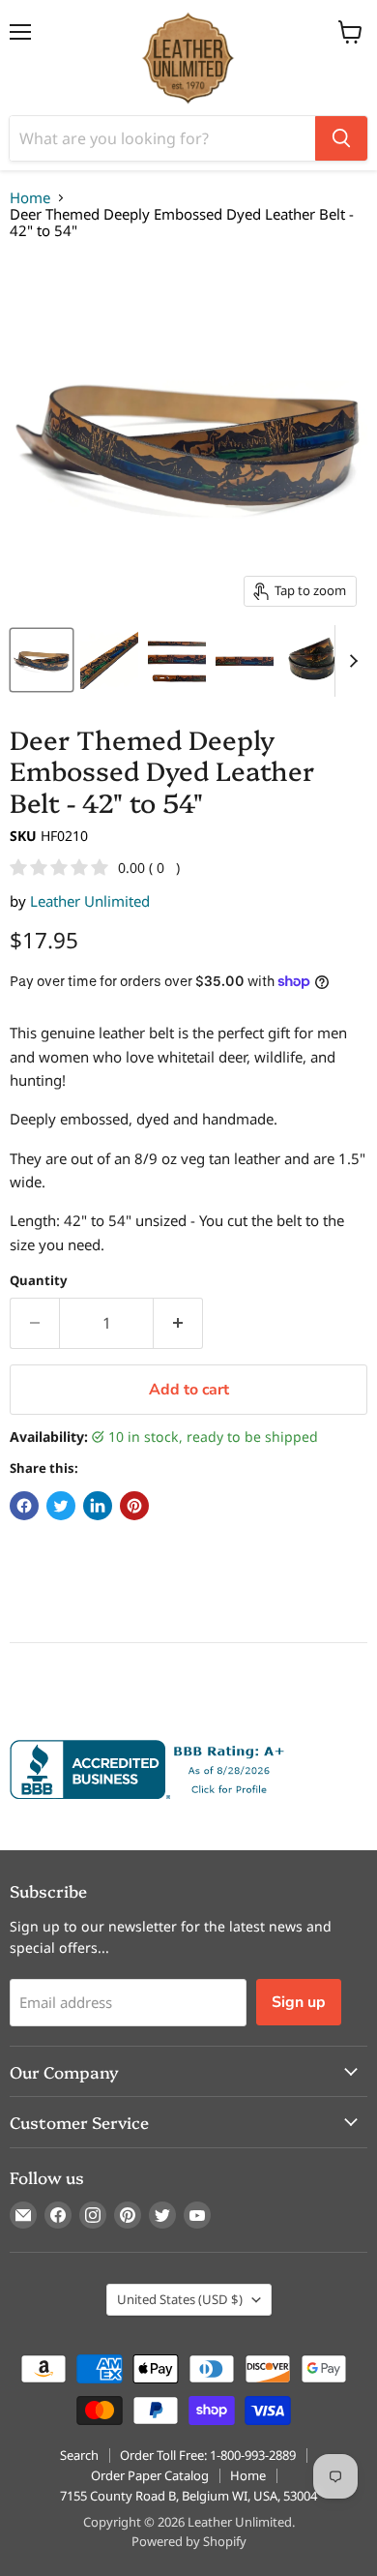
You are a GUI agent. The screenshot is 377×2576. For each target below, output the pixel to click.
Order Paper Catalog (150, 2475)
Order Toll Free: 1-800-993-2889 (208, 2455)
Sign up (299, 2002)
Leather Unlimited (90, 901)
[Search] (341, 138)
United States (180, 2299)
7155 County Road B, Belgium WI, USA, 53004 (188, 2496)
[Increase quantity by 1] (178, 1323)
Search (79, 2455)
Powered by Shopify (189, 2541)
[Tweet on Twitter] (61, 1506)
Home (30, 198)
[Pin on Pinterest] (134, 1506)
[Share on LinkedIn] (98, 1506)
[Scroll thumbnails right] (350, 661)
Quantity (38, 1281)
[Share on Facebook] (24, 1506)
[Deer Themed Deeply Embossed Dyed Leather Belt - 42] (42, 660)
